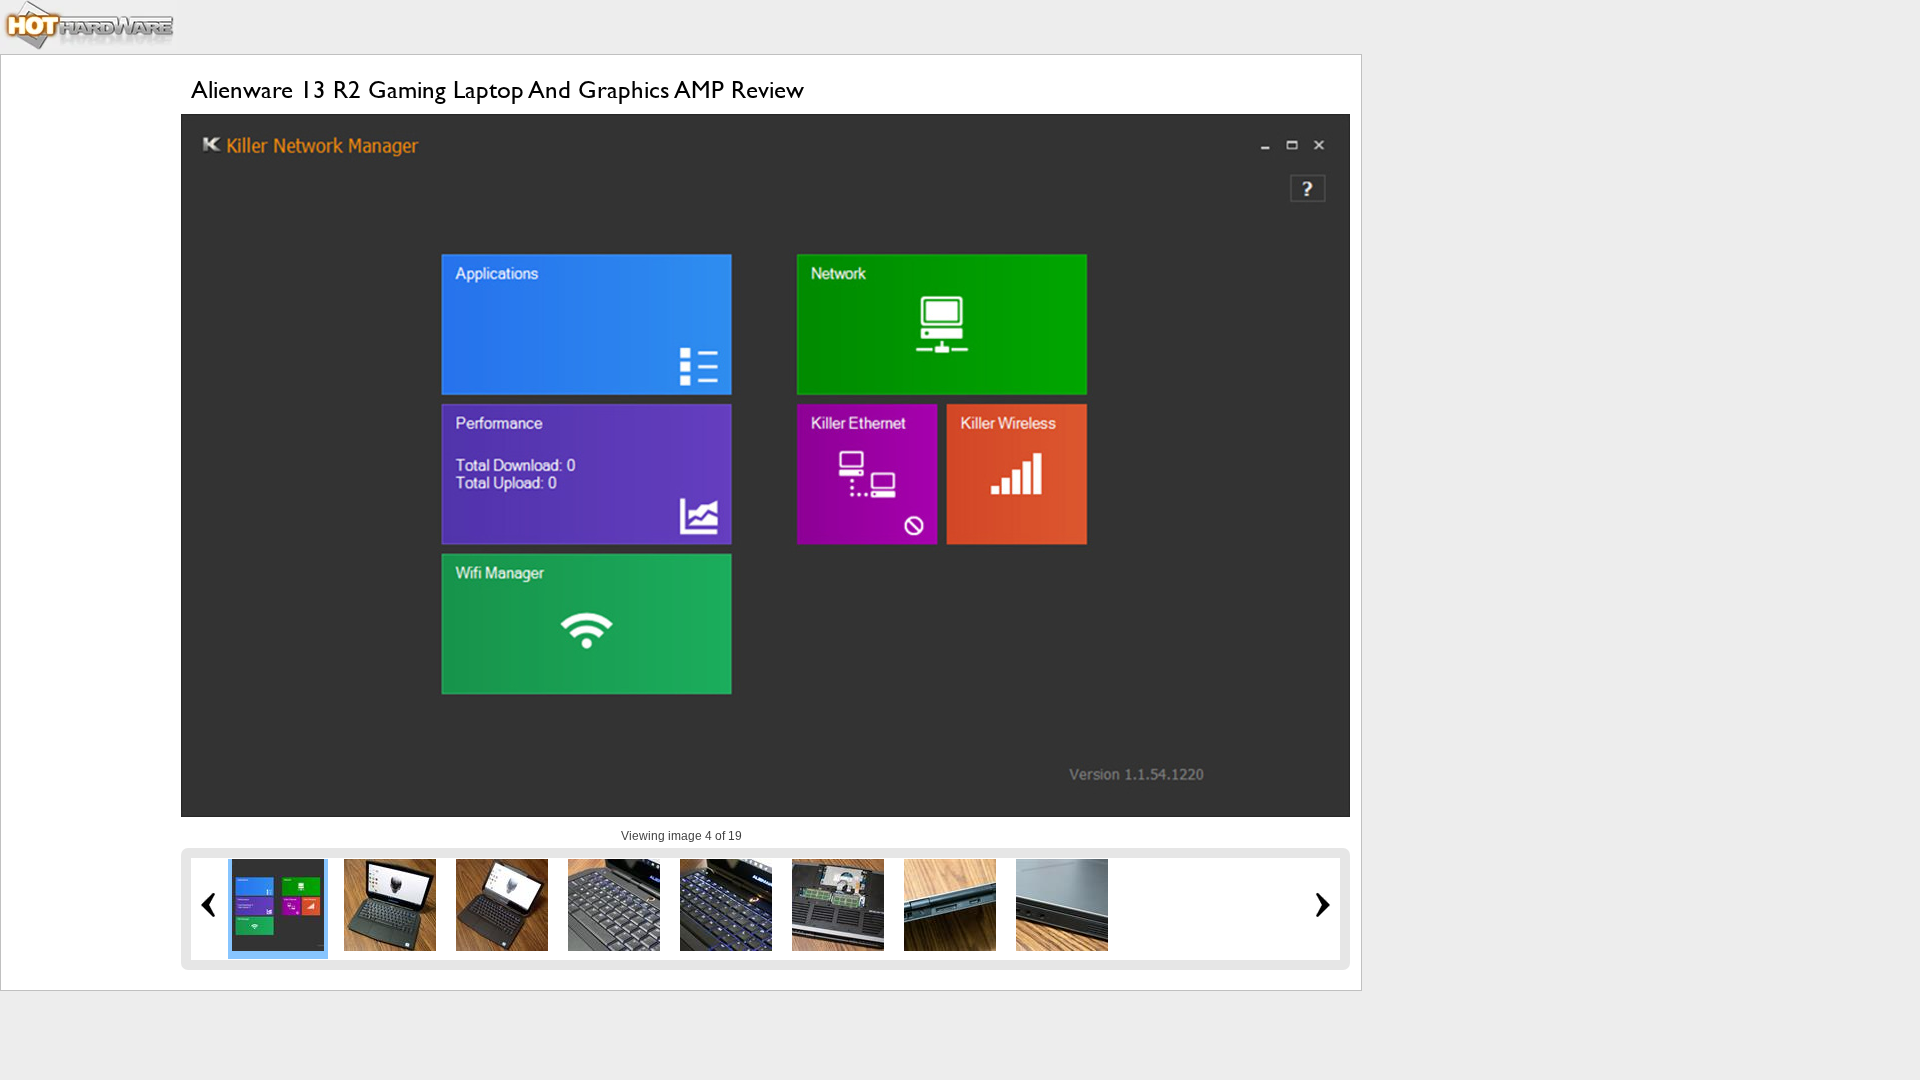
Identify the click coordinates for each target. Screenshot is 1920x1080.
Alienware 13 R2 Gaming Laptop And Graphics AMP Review (497, 89)
